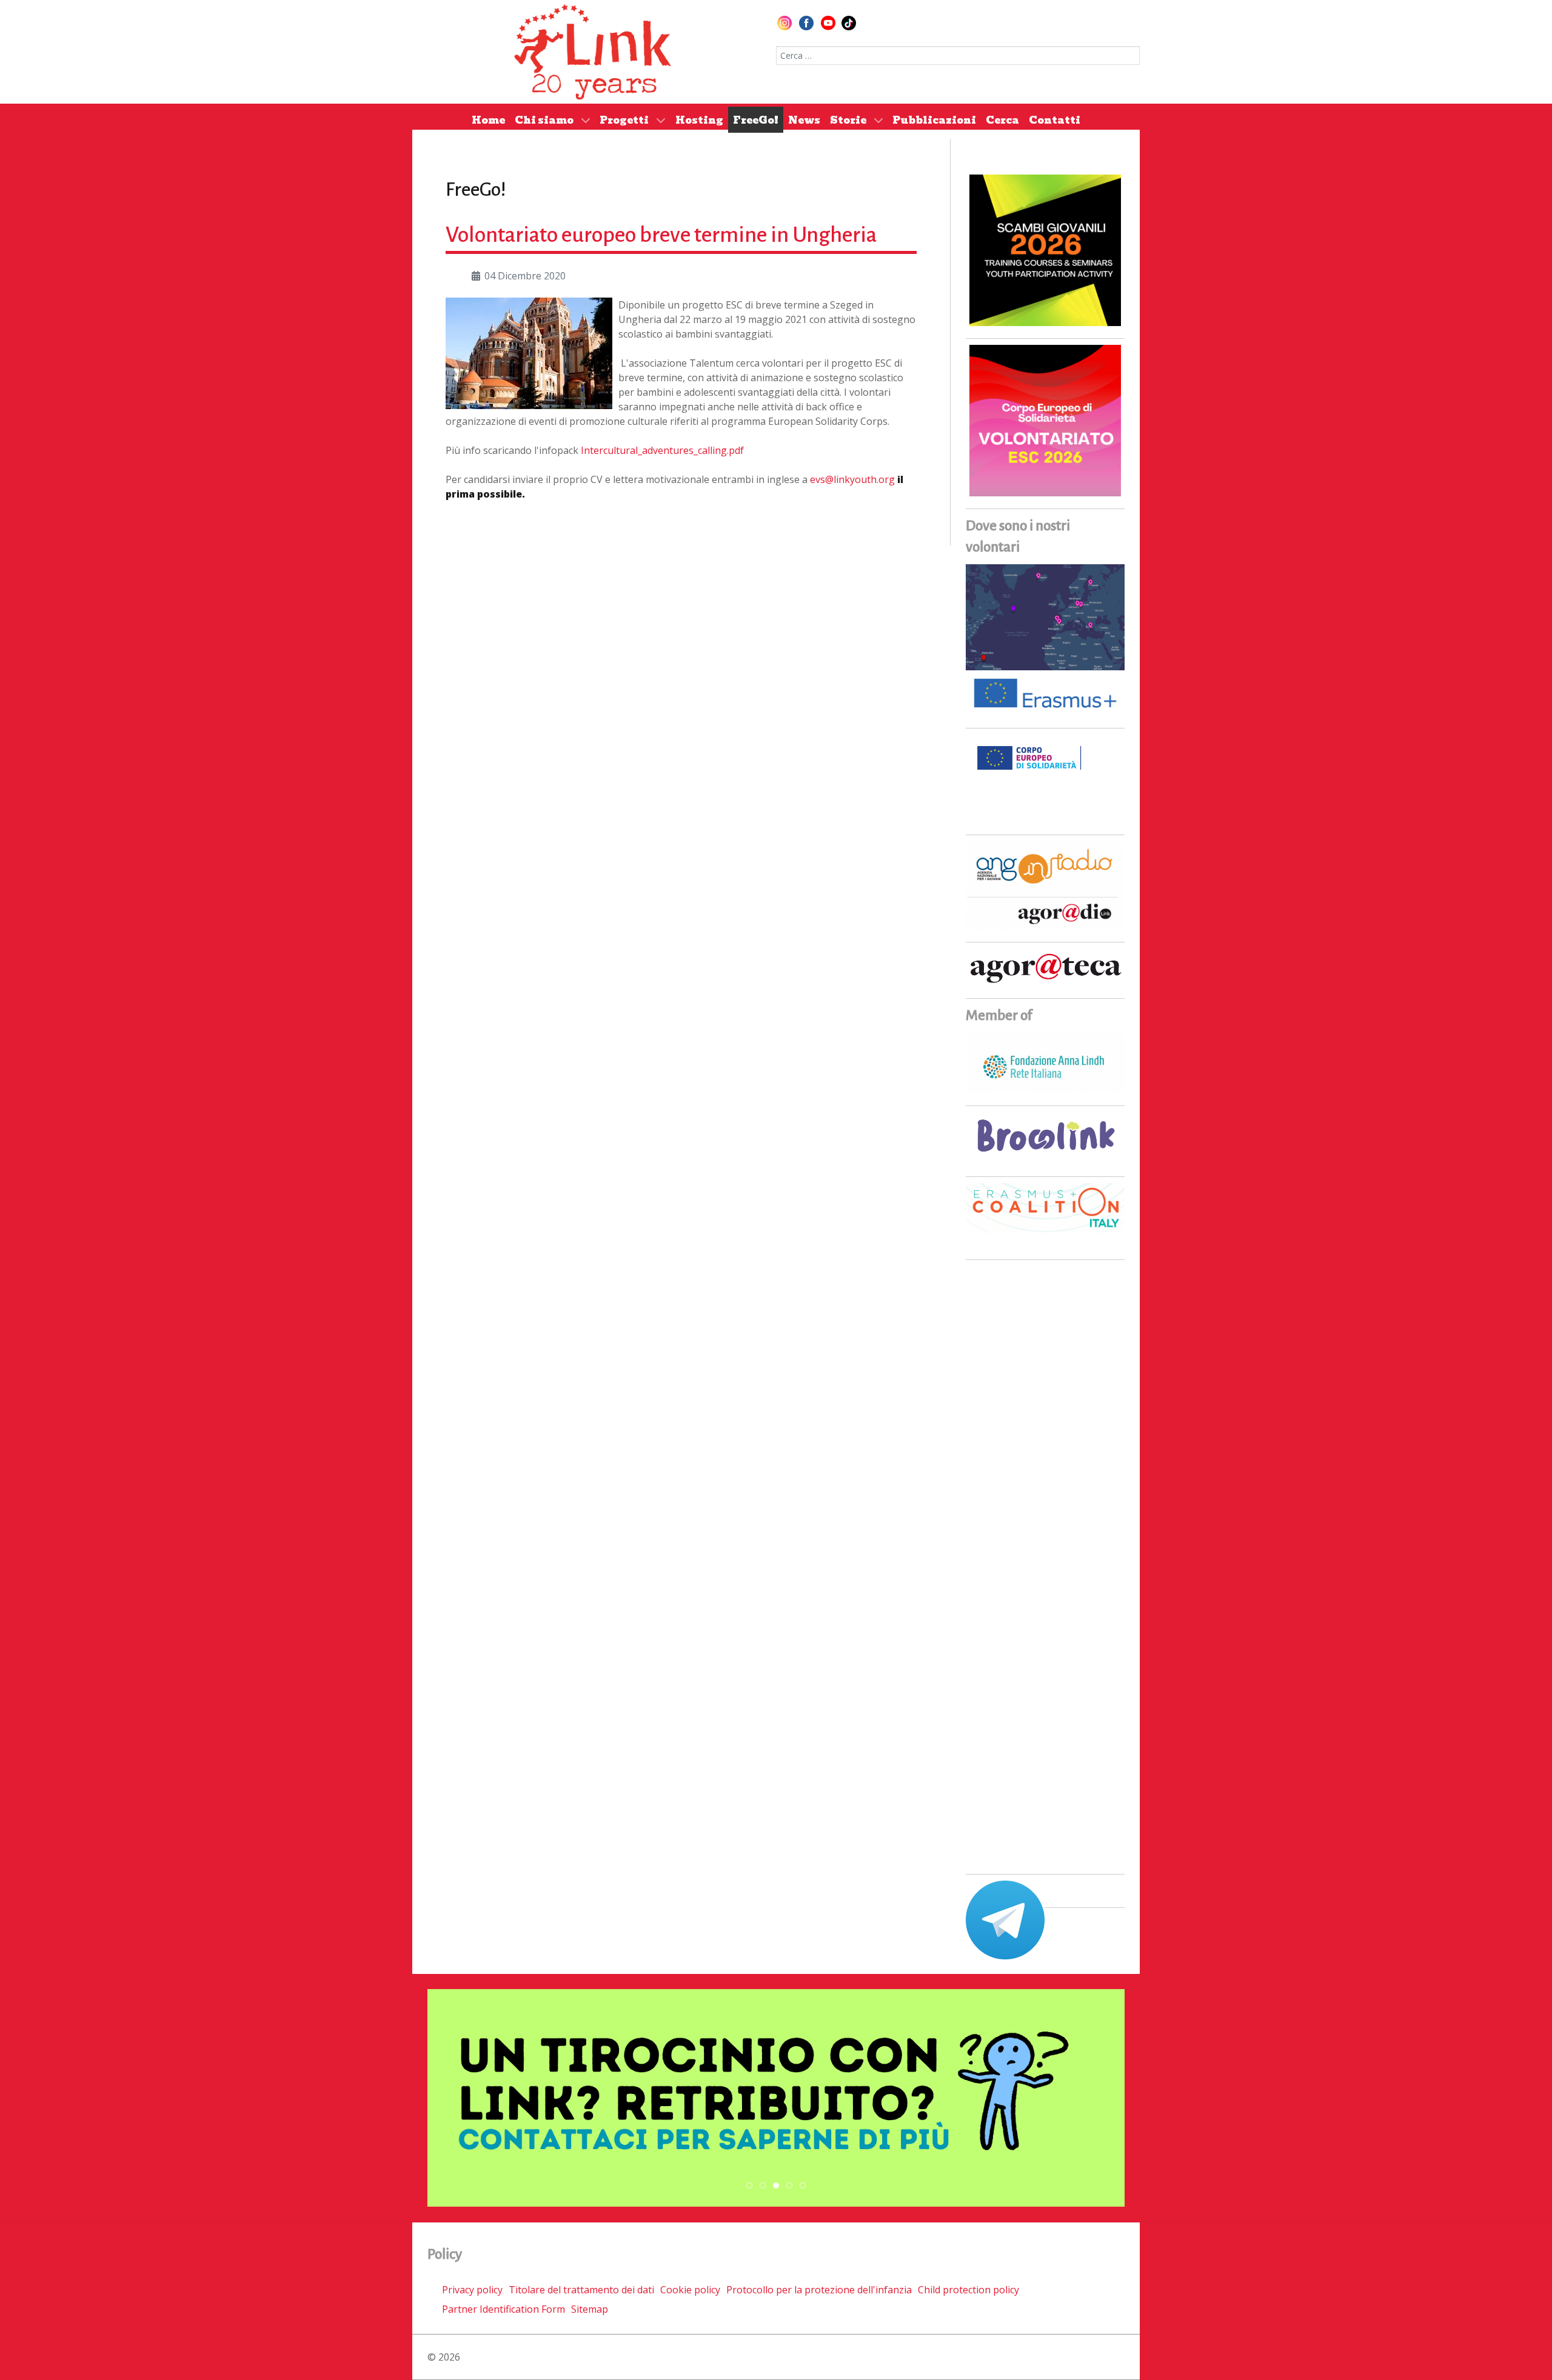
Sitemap (590, 2309)
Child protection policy (968, 2290)
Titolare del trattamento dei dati (581, 2290)
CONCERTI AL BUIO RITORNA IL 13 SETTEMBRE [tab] (765, 2186)
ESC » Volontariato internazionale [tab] (792, 2186)
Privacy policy (472, 2290)
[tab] (749, 2185)
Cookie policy (690, 2290)
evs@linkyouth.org (852, 479)
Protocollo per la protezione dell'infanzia (819, 2290)
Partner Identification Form (503, 2309)
